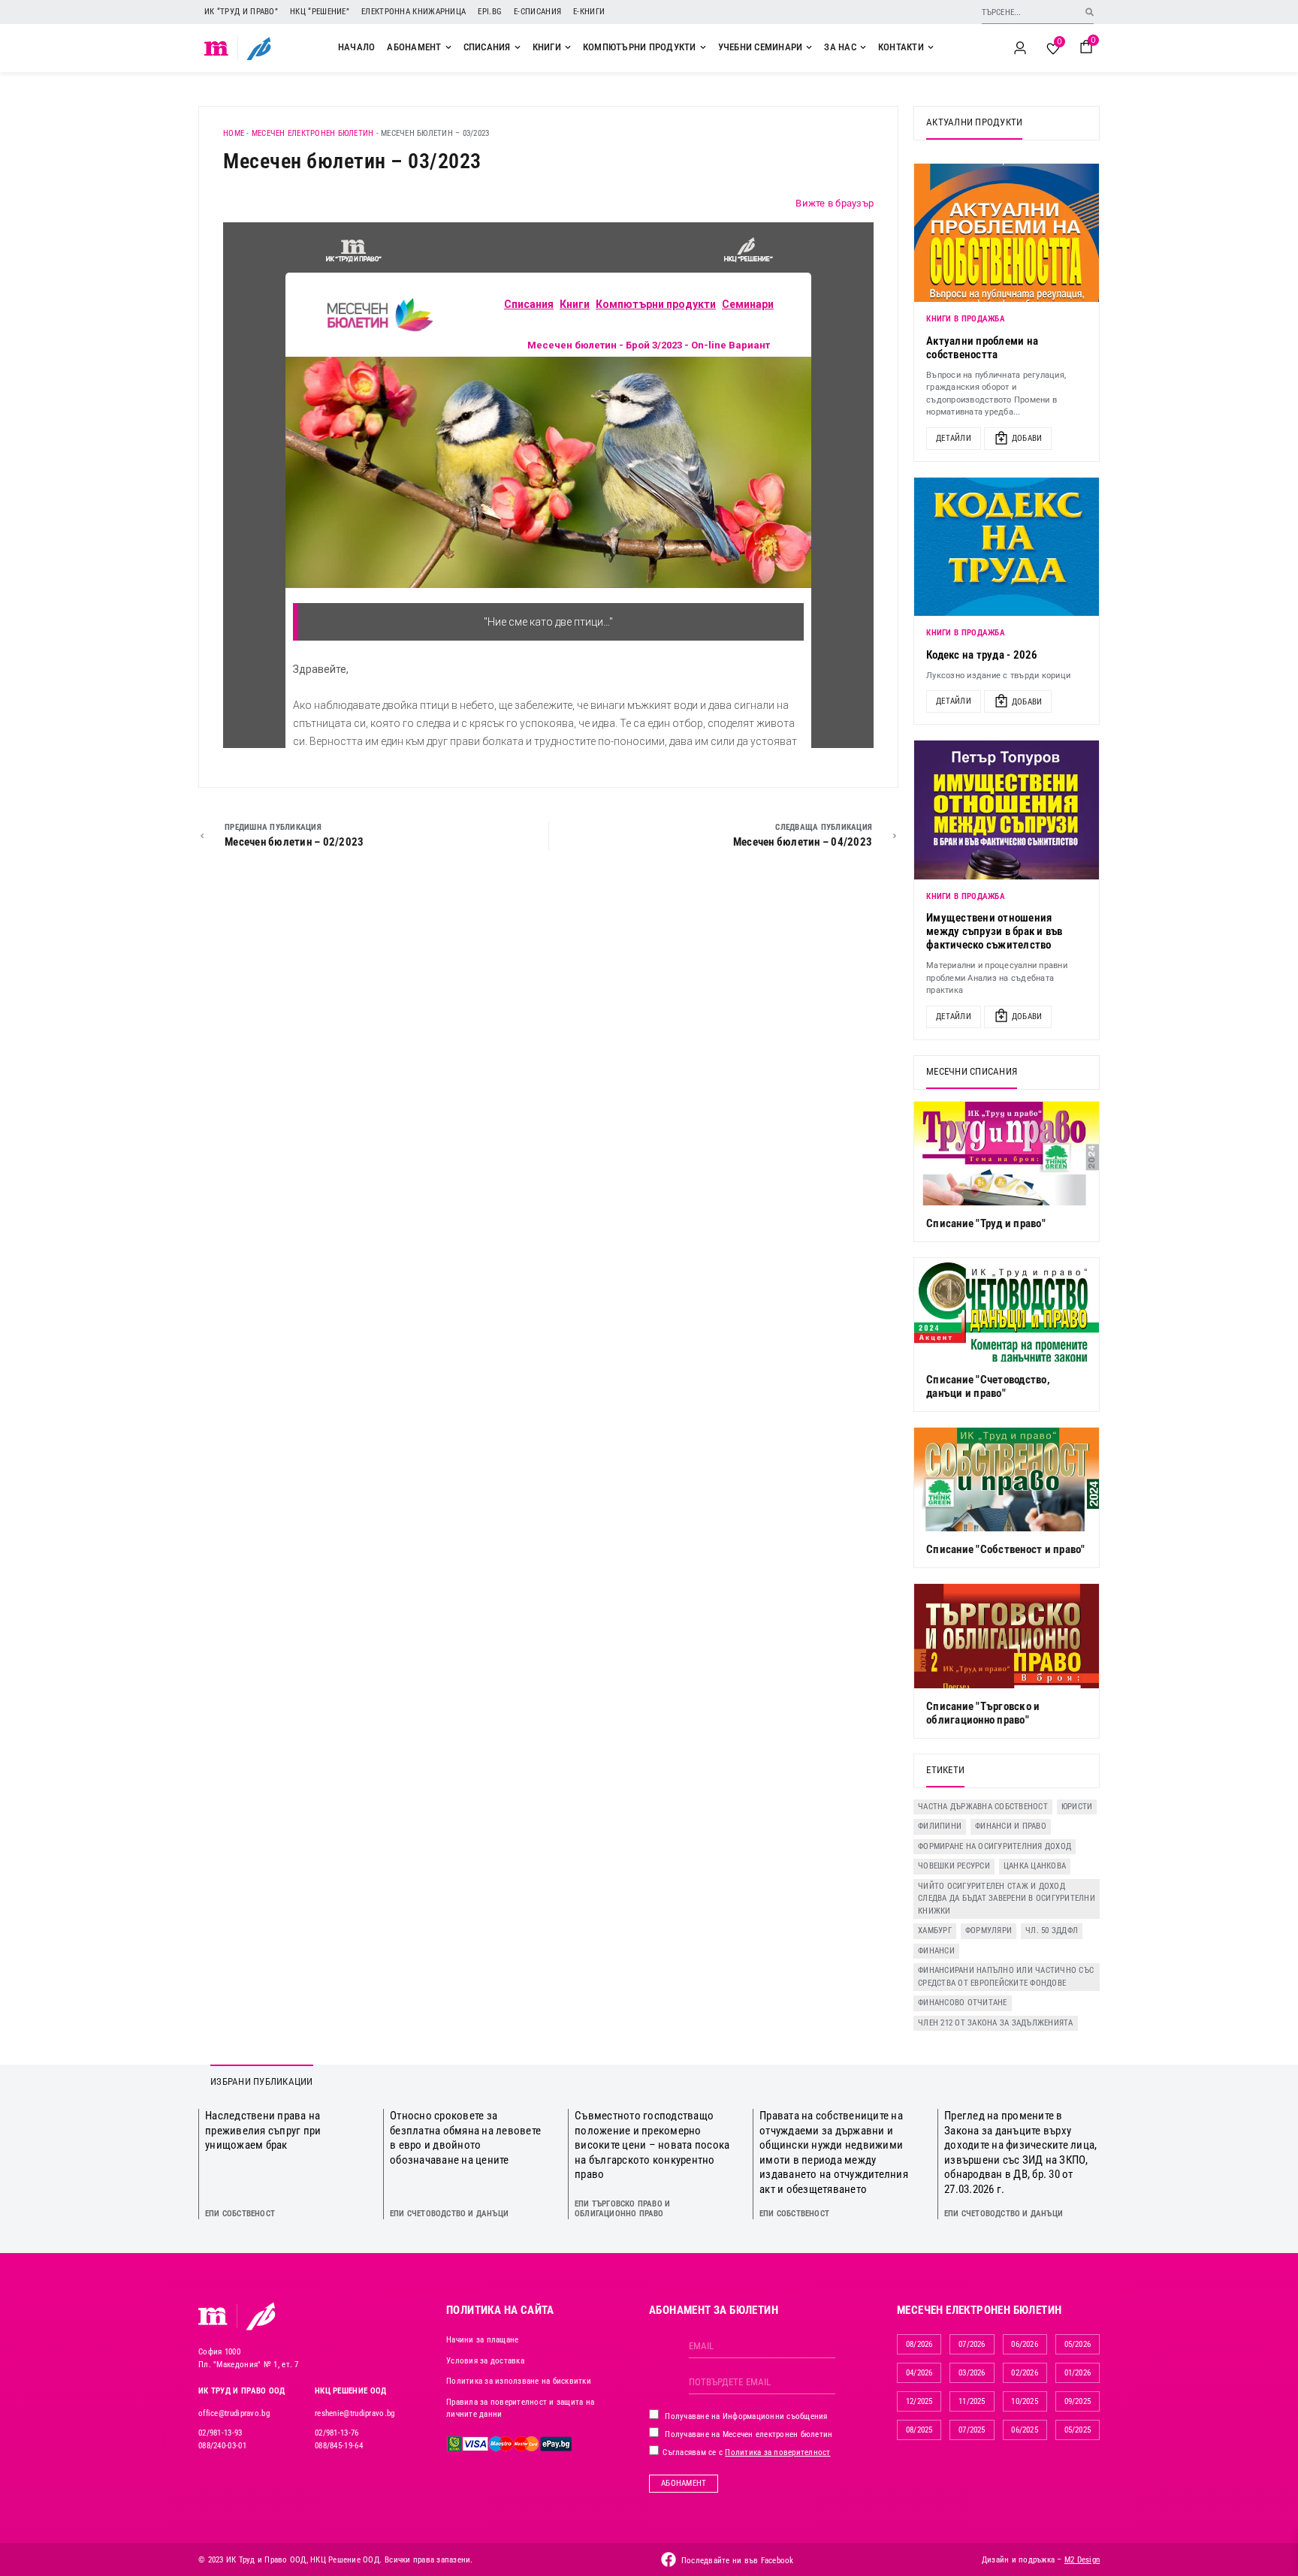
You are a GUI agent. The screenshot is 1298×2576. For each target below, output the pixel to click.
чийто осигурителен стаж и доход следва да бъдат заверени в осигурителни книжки (1007, 1899)
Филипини (940, 1826)
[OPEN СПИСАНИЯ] (518, 47)
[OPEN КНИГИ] (568, 47)
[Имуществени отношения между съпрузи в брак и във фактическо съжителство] (1007, 810)
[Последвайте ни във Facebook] (669, 2559)
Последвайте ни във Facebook (738, 2561)
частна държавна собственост (983, 1807)
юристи (1077, 1807)
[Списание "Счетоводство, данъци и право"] (1007, 1310)
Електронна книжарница (414, 12)
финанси (936, 1951)
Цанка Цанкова (1035, 1866)
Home (234, 133)
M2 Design (1082, 2560)
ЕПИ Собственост (240, 2214)
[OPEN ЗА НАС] (863, 47)
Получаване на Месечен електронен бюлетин (747, 2434)
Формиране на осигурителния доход (995, 1846)
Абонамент (684, 2483)
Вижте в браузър (835, 203)
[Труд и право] (213, 2316)
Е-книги (589, 12)
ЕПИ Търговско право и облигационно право (622, 2209)
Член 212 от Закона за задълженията (996, 2023)
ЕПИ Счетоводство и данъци (449, 2214)
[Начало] (217, 48)
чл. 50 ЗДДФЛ (1052, 1930)
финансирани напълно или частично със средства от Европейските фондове (1006, 1977)
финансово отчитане (963, 2003)
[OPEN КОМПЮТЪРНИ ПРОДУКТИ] (703, 47)
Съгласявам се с (746, 2452)
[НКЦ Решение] (261, 2316)
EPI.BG (490, 12)
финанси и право (1011, 1826)
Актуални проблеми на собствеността (982, 348)
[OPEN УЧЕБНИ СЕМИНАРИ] (809, 47)
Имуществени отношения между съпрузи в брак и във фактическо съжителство (995, 931)
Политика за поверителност (777, 2452)
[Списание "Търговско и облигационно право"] (1007, 1636)
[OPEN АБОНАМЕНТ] (448, 47)
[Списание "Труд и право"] (1007, 1154)
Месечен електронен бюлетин (313, 133)
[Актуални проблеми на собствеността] (1007, 233)
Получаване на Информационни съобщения (745, 2416)
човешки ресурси (954, 1866)
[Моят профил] (1020, 48)
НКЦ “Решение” (320, 12)
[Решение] (259, 48)
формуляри (989, 1930)
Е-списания (537, 12)
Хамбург (935, 1930)
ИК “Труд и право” (241, 12)
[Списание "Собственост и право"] (1007, 1480)
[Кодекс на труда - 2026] (1007, 547)
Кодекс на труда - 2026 (982, 655)
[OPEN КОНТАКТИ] (931, 47)
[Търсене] (1090, 12)
